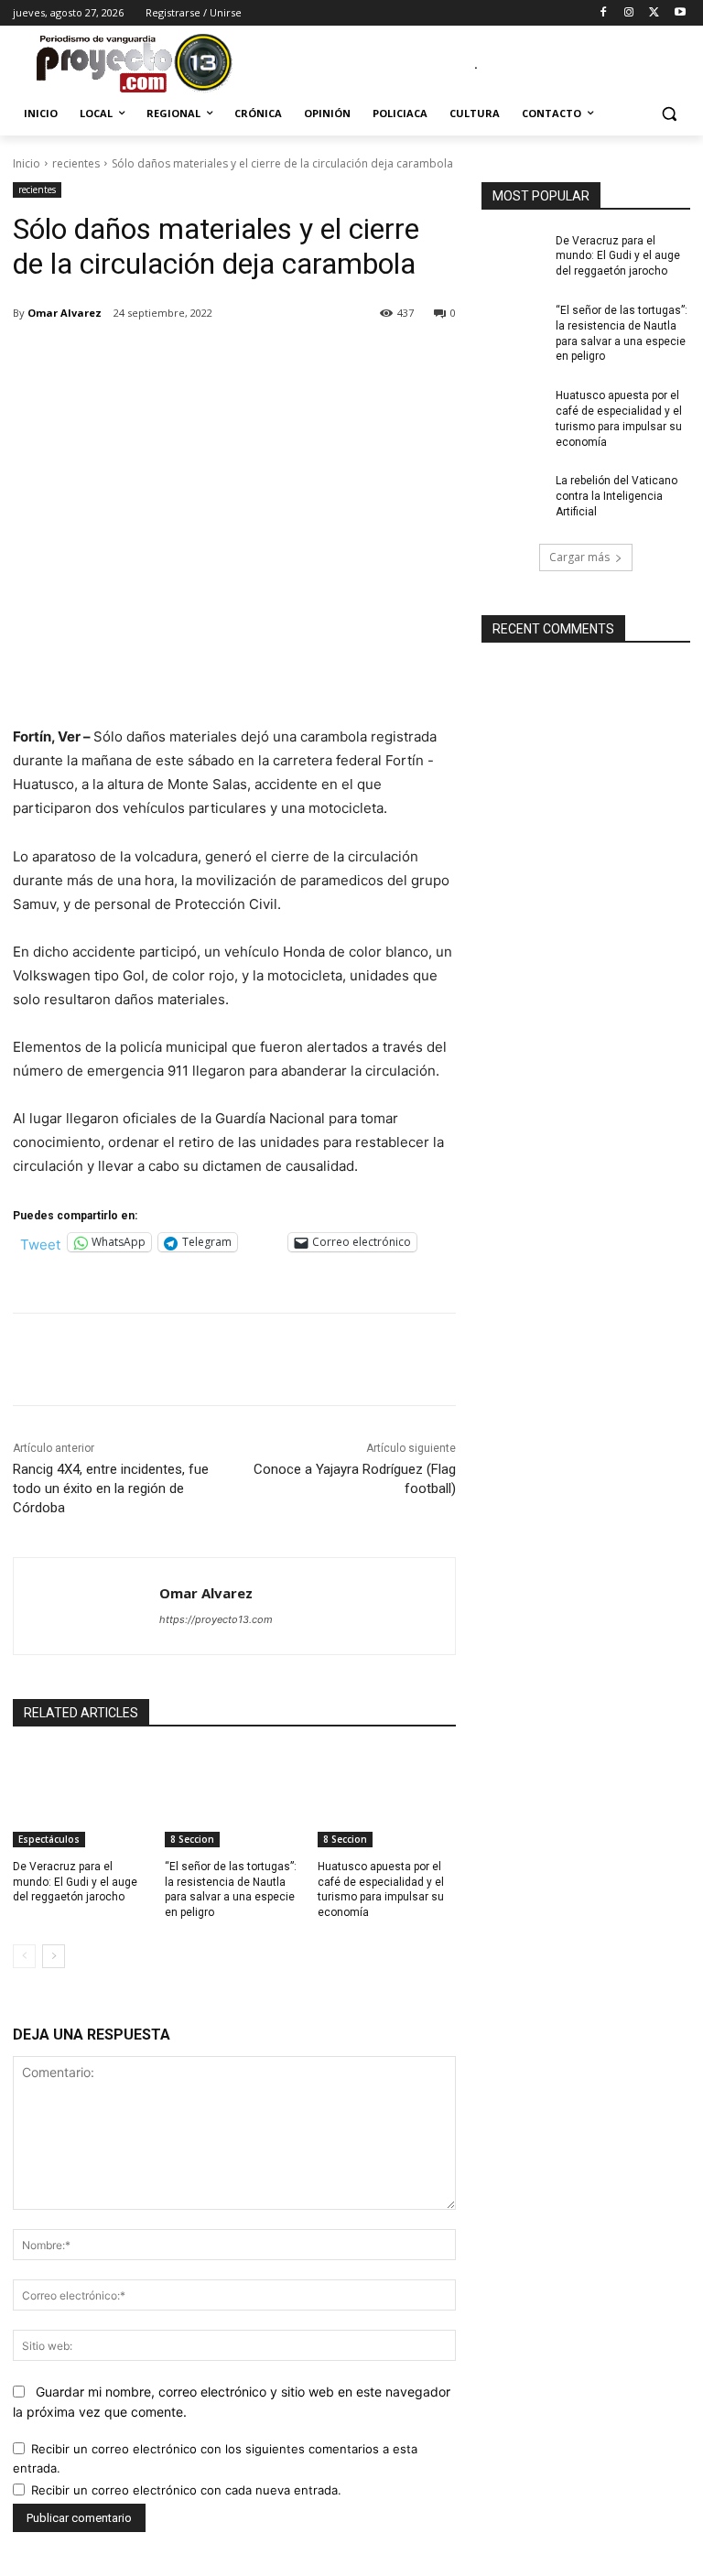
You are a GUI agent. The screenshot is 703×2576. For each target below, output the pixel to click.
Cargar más (579, 557)
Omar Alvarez (65, 313)
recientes (76, 163)
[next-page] (54, 1956)
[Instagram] (629, 13)
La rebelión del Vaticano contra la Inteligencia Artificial (616, 496)
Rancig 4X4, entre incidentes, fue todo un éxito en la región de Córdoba (111, 1488)
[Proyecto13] (137, 64)
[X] (654, 13)
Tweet (40, 1243)
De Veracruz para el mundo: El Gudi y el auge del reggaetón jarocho (75, 1882)
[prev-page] (24, 1956)
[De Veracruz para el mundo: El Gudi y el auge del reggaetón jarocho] (82, 1799)
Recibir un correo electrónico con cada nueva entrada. (186, 2490)
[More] (356, 361)
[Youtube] (680, 13)
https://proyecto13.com (216, 1619)
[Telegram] (313, 361)
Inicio (27, 163)
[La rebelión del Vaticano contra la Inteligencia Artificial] (513, 495)
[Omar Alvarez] (87, 1606)
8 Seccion (192, 1839)
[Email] (271, 361)
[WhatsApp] (229, 361)
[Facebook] (604, 13)
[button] (669, 114)
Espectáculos (49, 1839)
